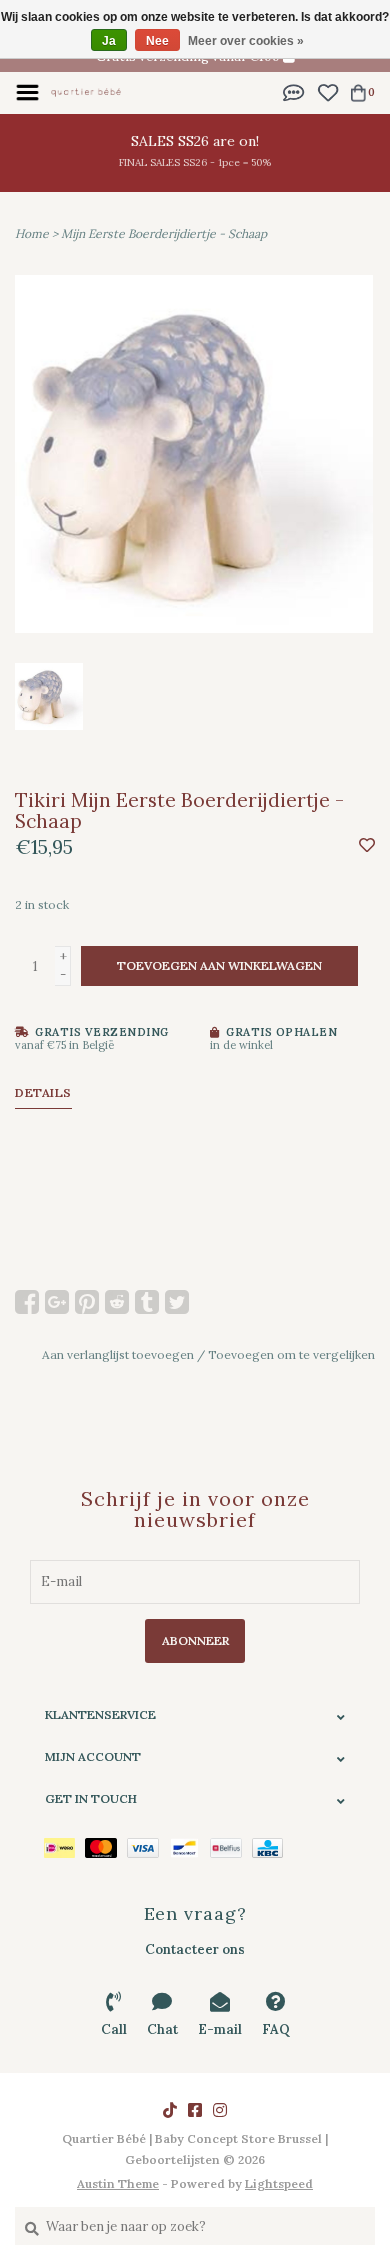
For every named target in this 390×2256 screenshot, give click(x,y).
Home (32, 233)
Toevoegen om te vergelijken (291, 1354)
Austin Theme (118, 2183)
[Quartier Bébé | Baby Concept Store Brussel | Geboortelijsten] (86, 91)
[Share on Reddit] (117, 1302)
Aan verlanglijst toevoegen (118, 1354)
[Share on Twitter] (177, 1302)
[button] (294, 91)
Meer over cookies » (246, 41)
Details (43, 1092)
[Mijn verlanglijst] (327, 91)
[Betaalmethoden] (64, 1847)
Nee (157, 41)
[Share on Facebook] (27, 1302)
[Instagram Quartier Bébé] (220, 2110)
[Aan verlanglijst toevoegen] (367, 846)
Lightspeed (279, 2183)
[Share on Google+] (57, 1302)
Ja (109, 41)
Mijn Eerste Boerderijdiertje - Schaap (164, 233)
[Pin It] (87, 1302)
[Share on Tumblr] (147, 1302)
